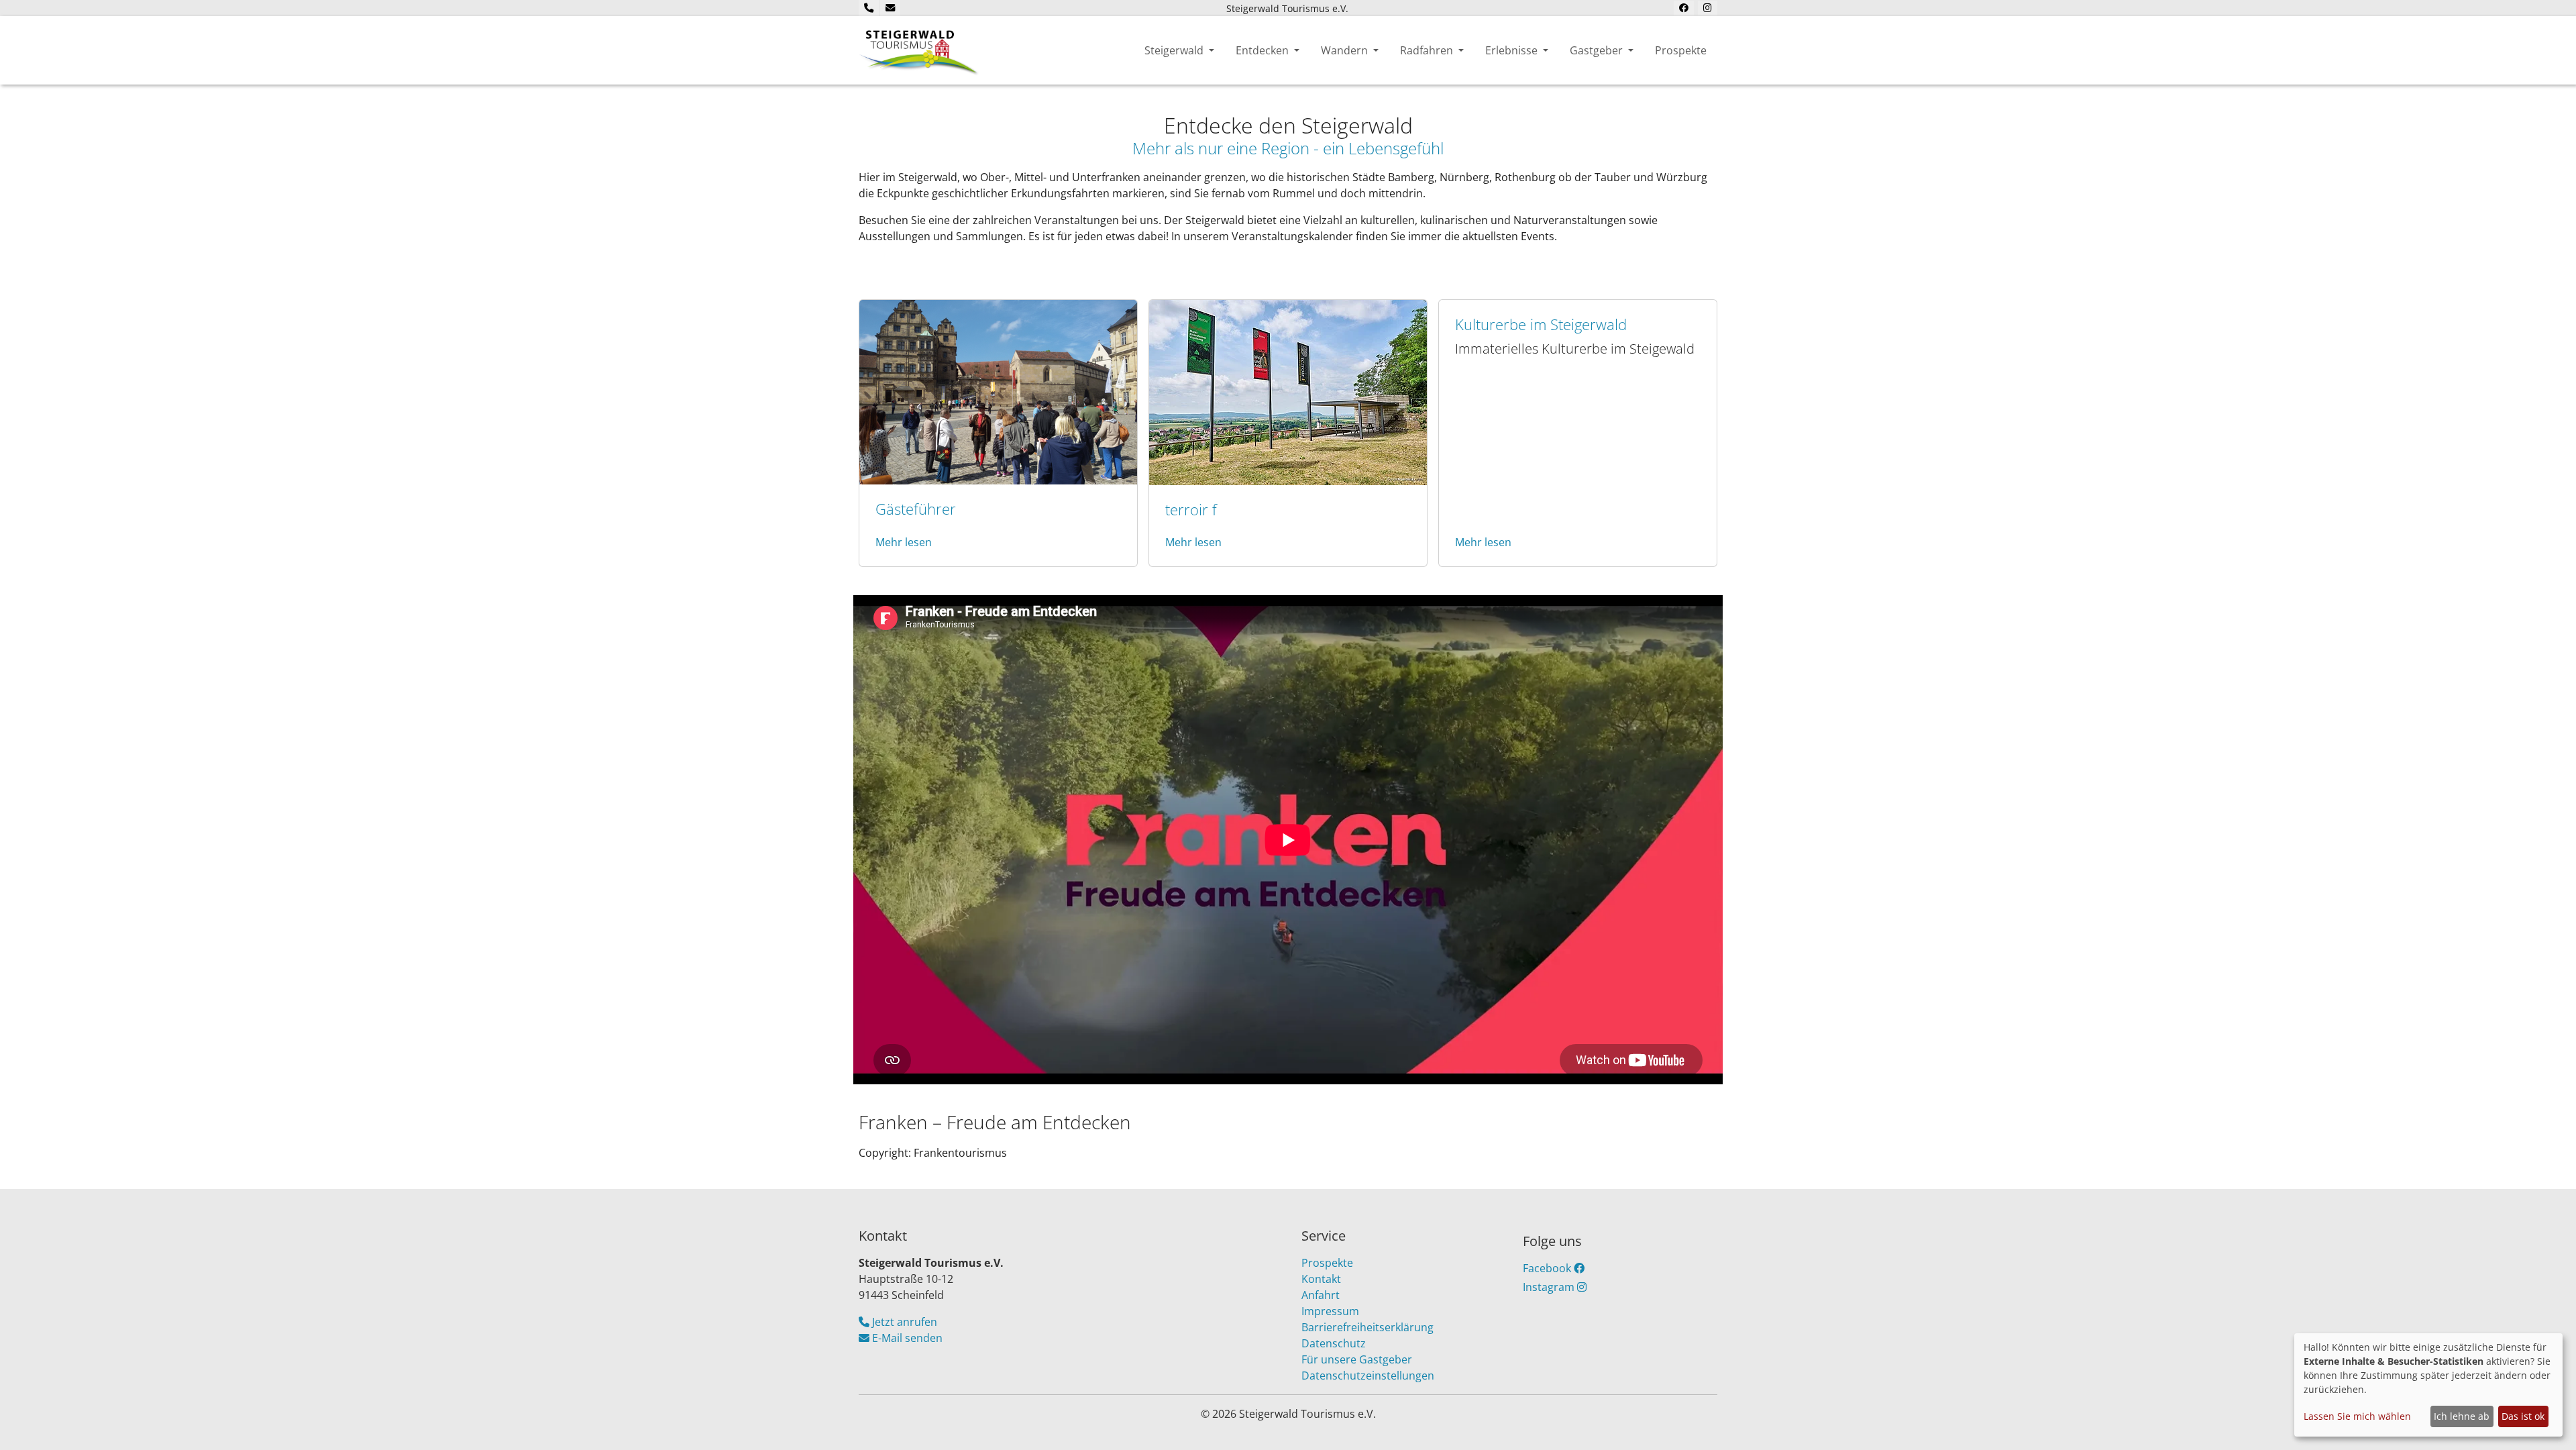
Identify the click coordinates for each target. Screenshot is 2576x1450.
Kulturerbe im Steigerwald (1541, 324)
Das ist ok (2523, 1416)
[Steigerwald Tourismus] (919, 50)
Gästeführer (916, 509)
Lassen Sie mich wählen (2357, 1416)
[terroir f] (1288, 391)
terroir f (1191, 510)
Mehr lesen (904, 542)
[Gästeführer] (998, 391)
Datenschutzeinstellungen (1368, 1376)
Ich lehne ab (2462, 1416)
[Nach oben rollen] (2546, 1420)
